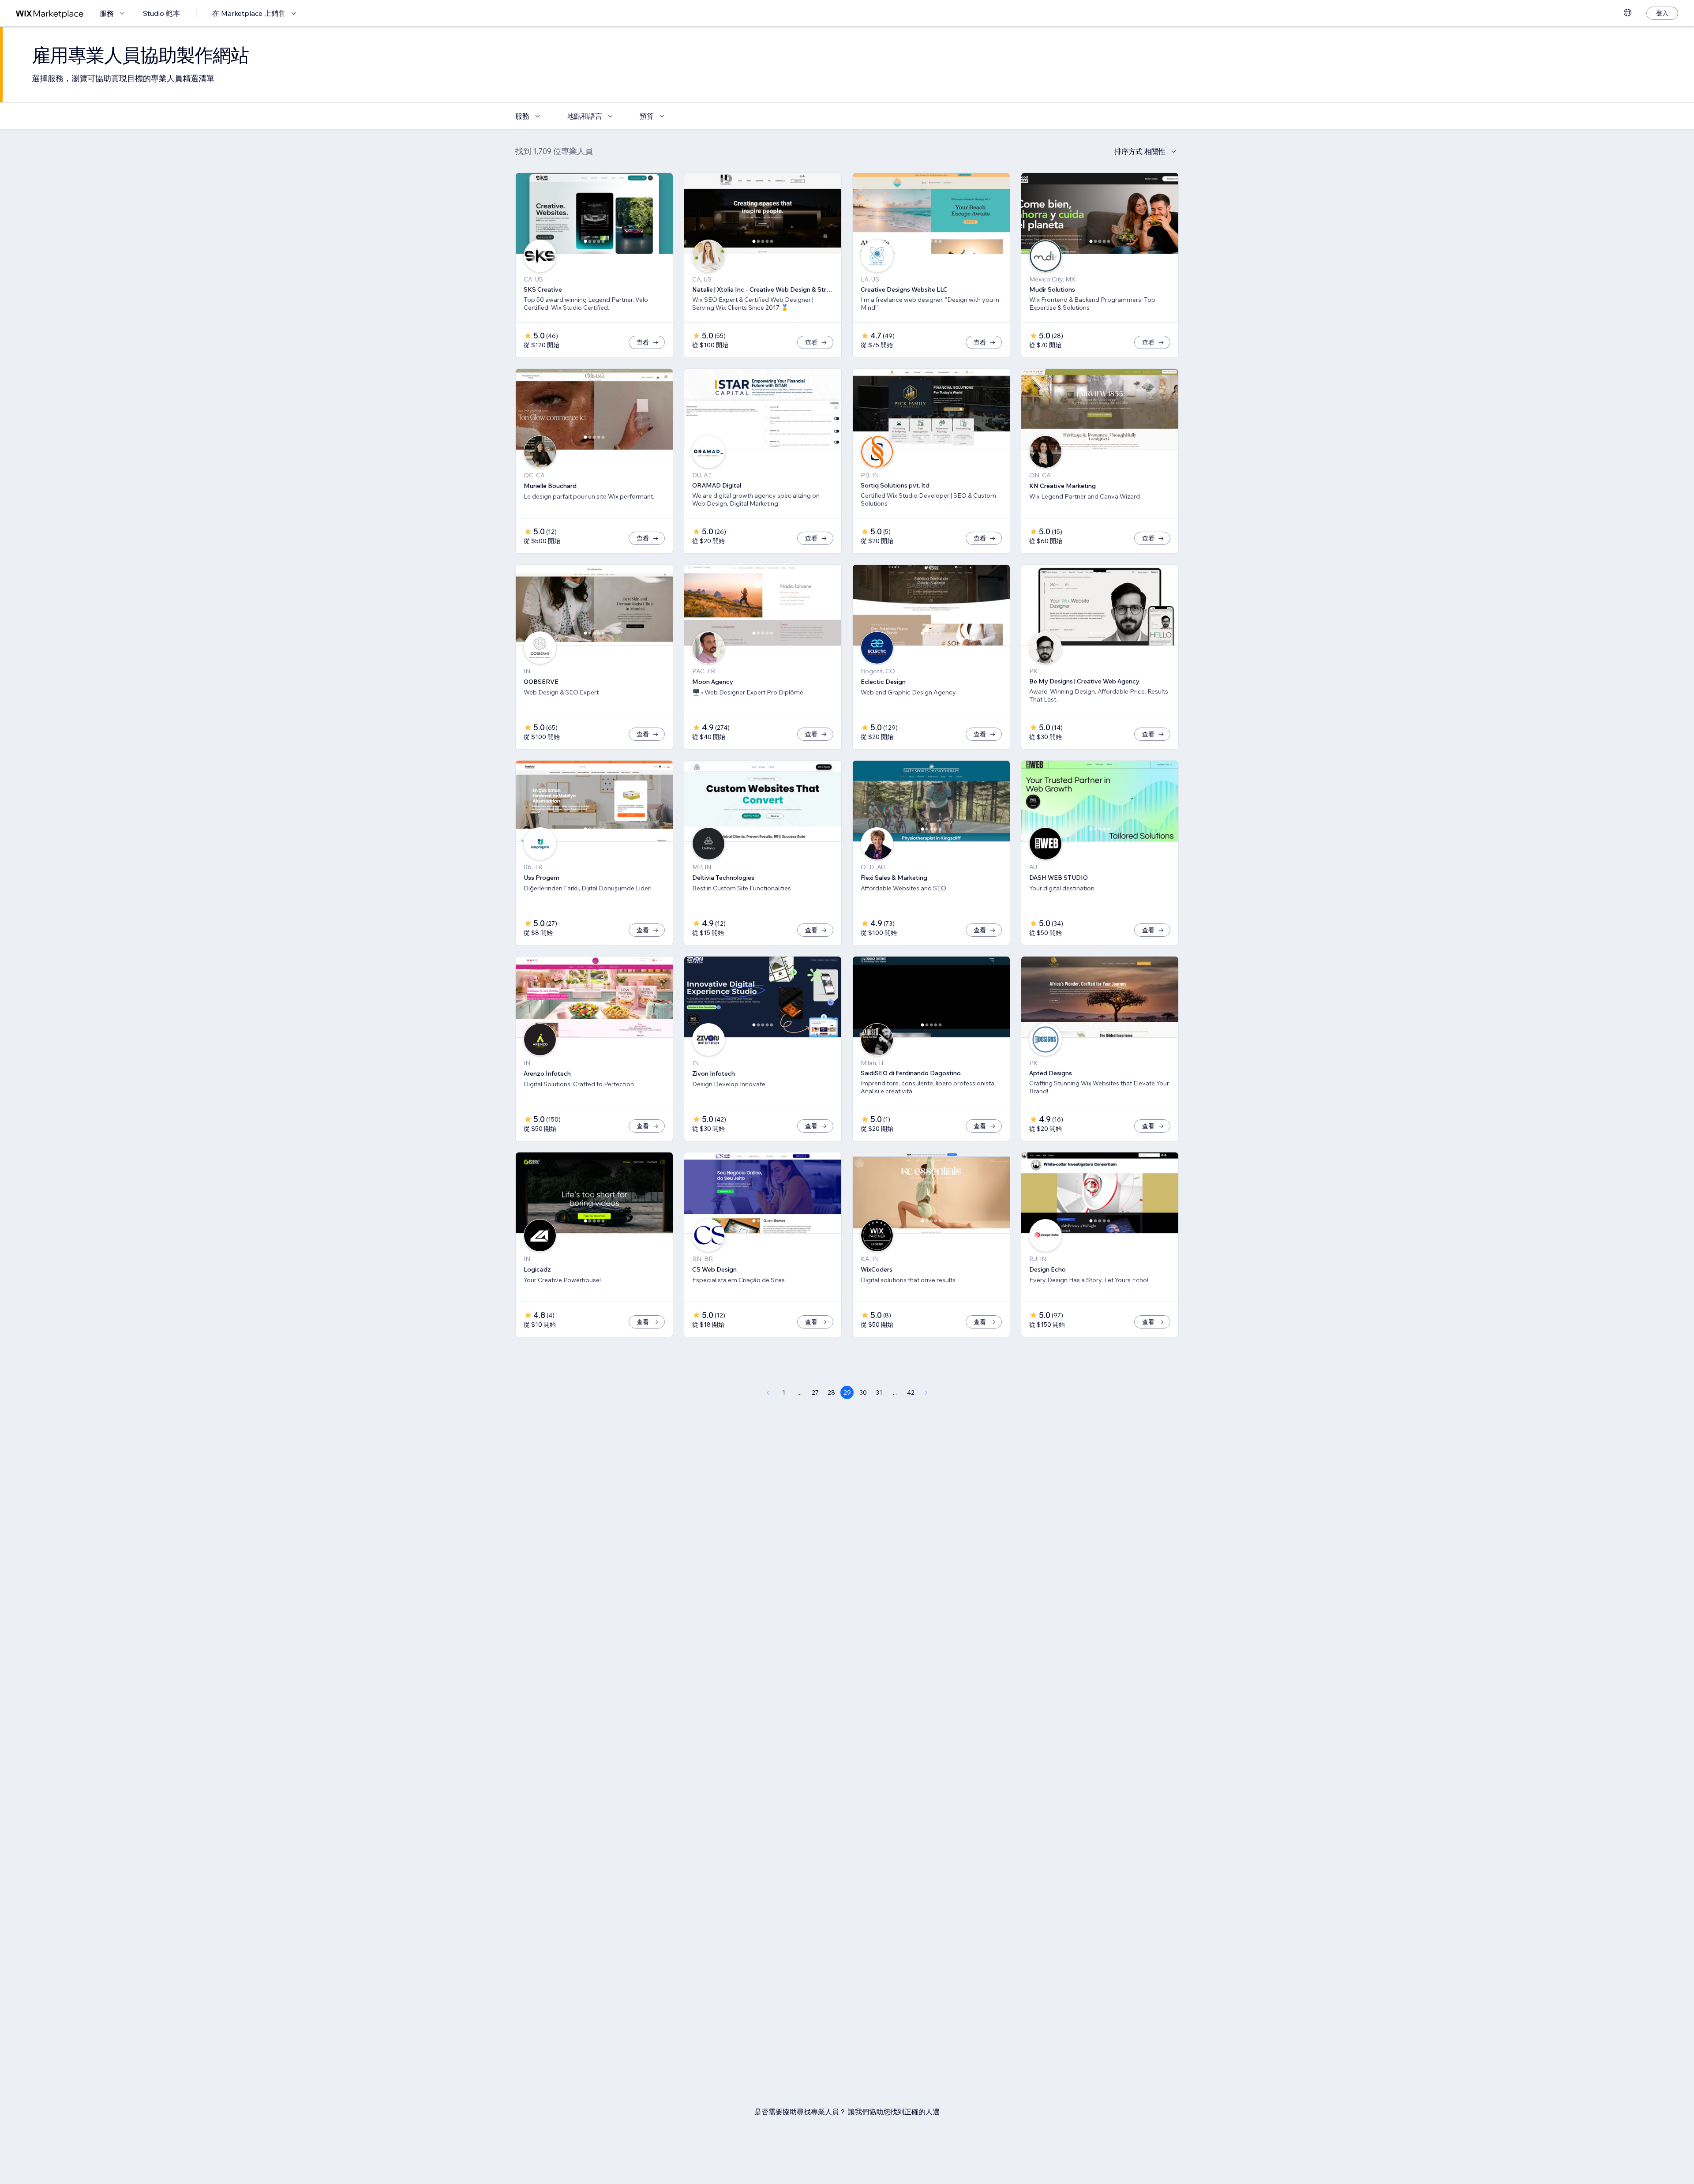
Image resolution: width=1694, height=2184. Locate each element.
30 (863, 1392)
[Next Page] (926, 1392)
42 (911, 1392)
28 (831, 1392)
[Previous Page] (768, 1392)
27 (815, 1392)
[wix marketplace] (50, 13)
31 (879, 1392)
